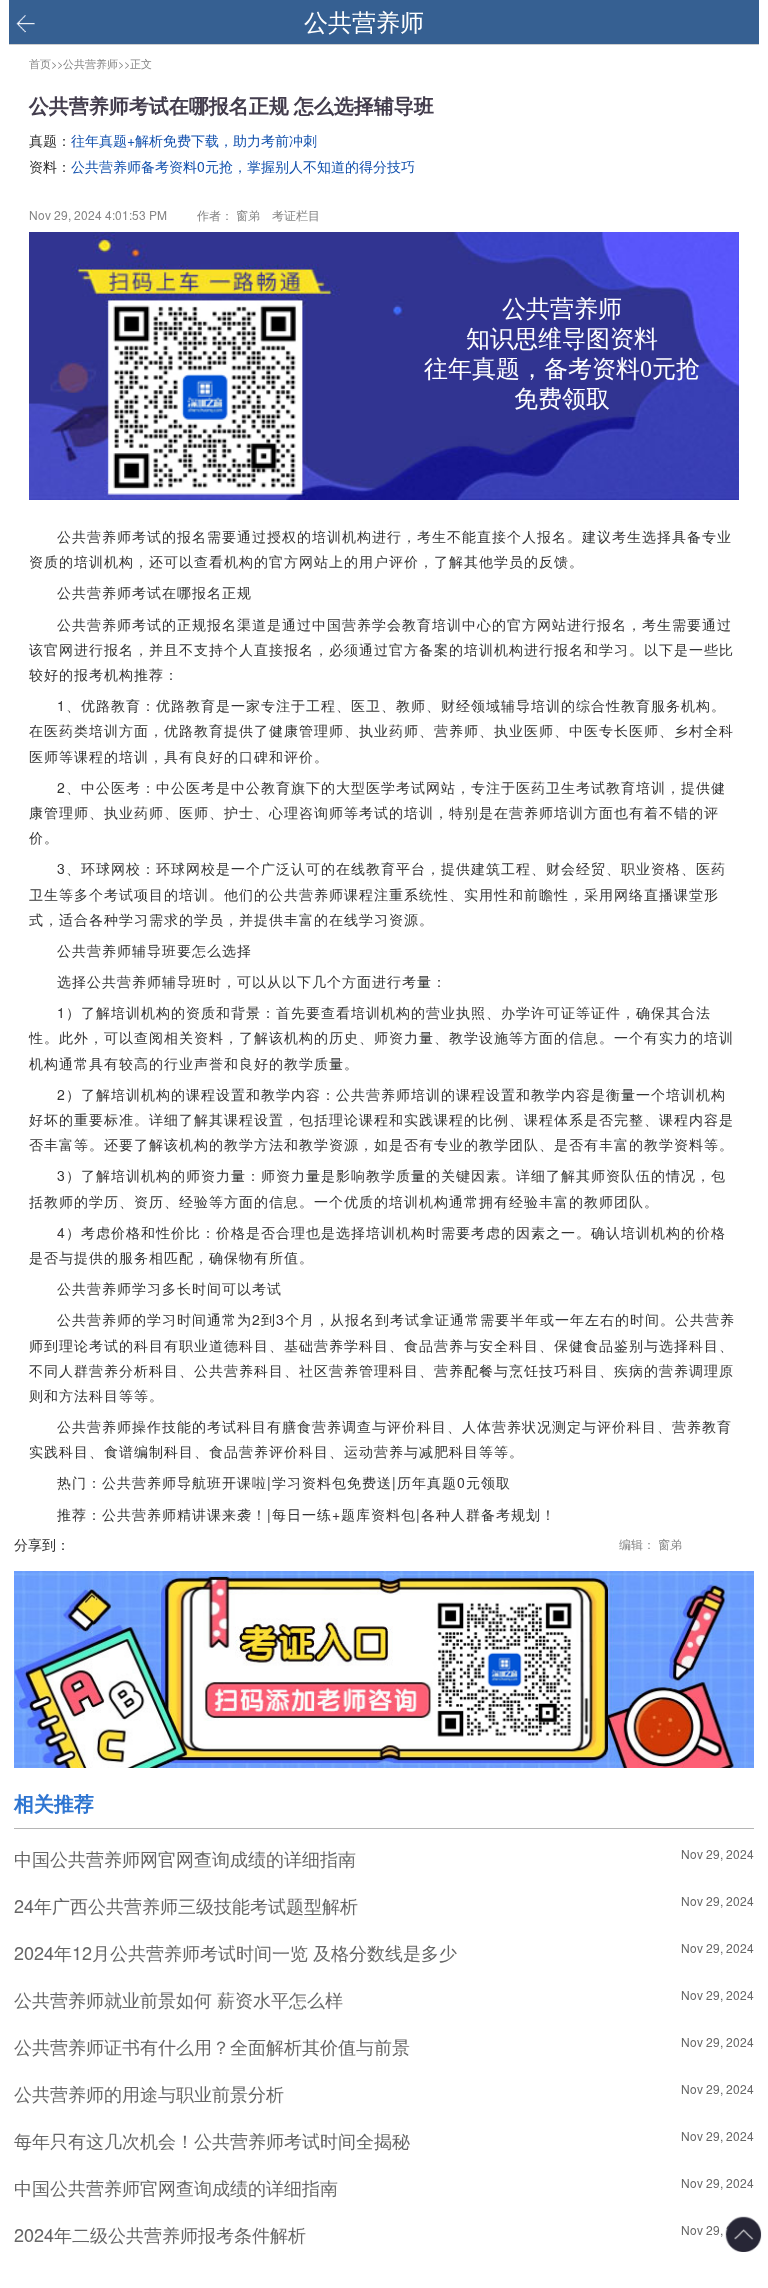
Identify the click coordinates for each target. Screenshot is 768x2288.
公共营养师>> (96, 63)
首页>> (46, 63)
